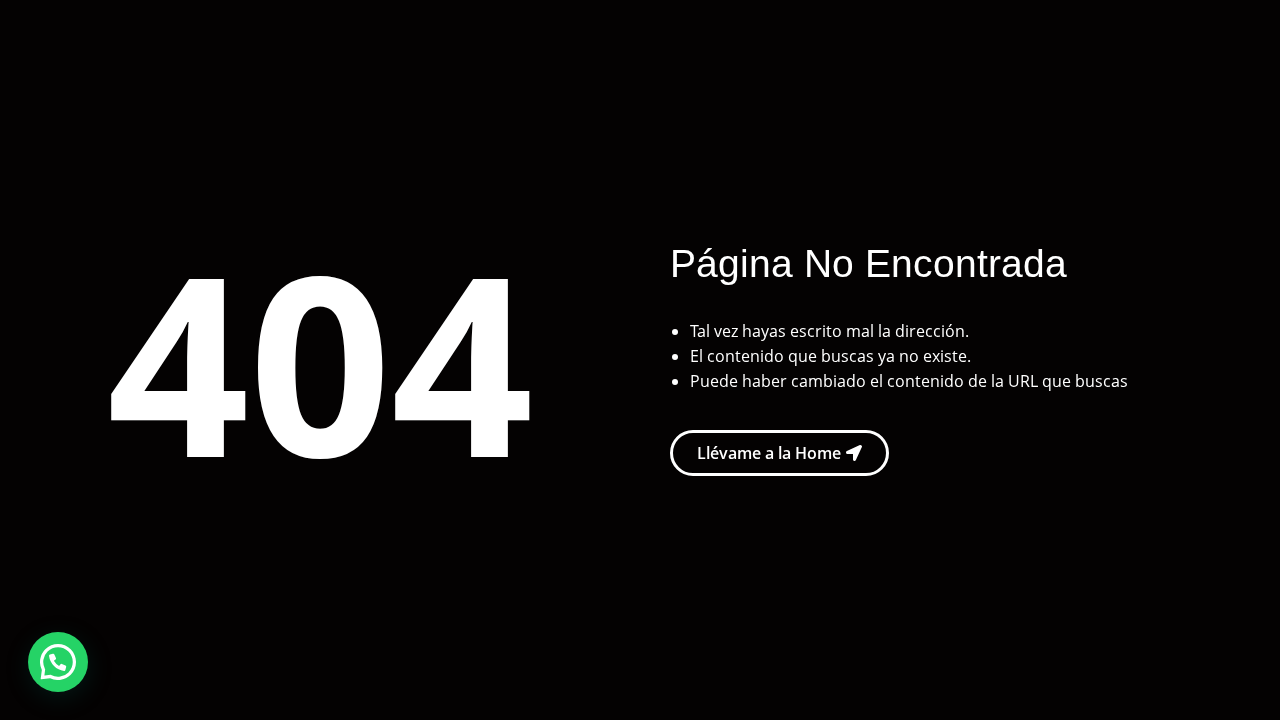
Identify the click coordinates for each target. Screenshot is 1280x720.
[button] (58, 662)
